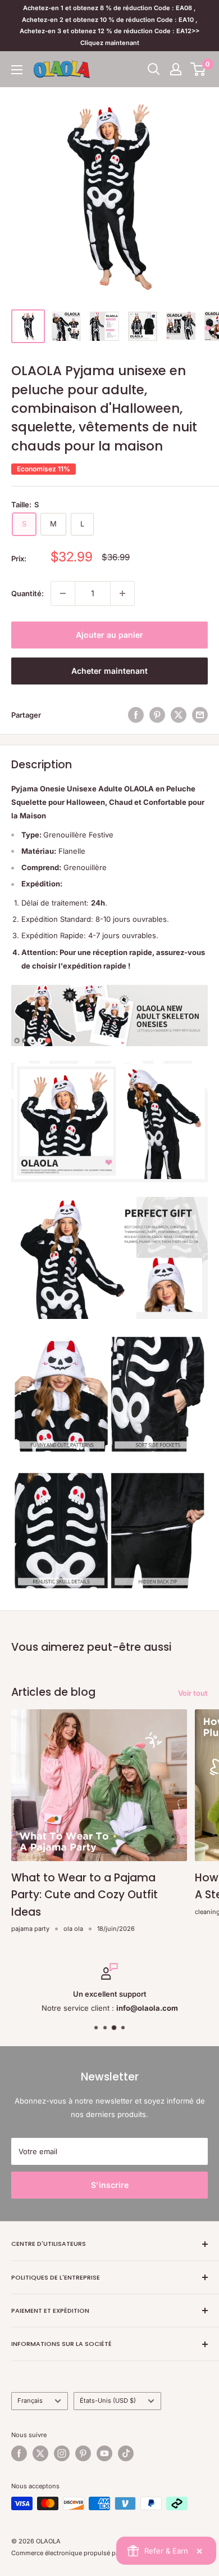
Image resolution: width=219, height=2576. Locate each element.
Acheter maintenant (109, 671)
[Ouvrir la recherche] (154, 69)
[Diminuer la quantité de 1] (63, 593)
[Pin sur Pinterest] (157, 715)
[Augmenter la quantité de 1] (122, 593)
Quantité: (28, 593)
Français (30, 2401)
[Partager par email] (200, 715)
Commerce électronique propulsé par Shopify (79, 2553)
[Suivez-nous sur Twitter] (40, 2453)
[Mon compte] (176, 69)
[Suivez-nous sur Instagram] (62, 2453)
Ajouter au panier (109, 635)
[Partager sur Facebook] (136, 715)
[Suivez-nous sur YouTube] (104, 2453)
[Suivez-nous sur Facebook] (19, 2453)
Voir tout (193, 1693)
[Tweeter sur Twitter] (179, 715)
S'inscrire (110, 2185)
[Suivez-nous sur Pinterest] (83, 2453)
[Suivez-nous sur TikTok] (126, 2453)
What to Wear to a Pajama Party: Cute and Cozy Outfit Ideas (85, 1895)
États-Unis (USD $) (108, 2401)
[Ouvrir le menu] (17, 70)
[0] (199, 69)
